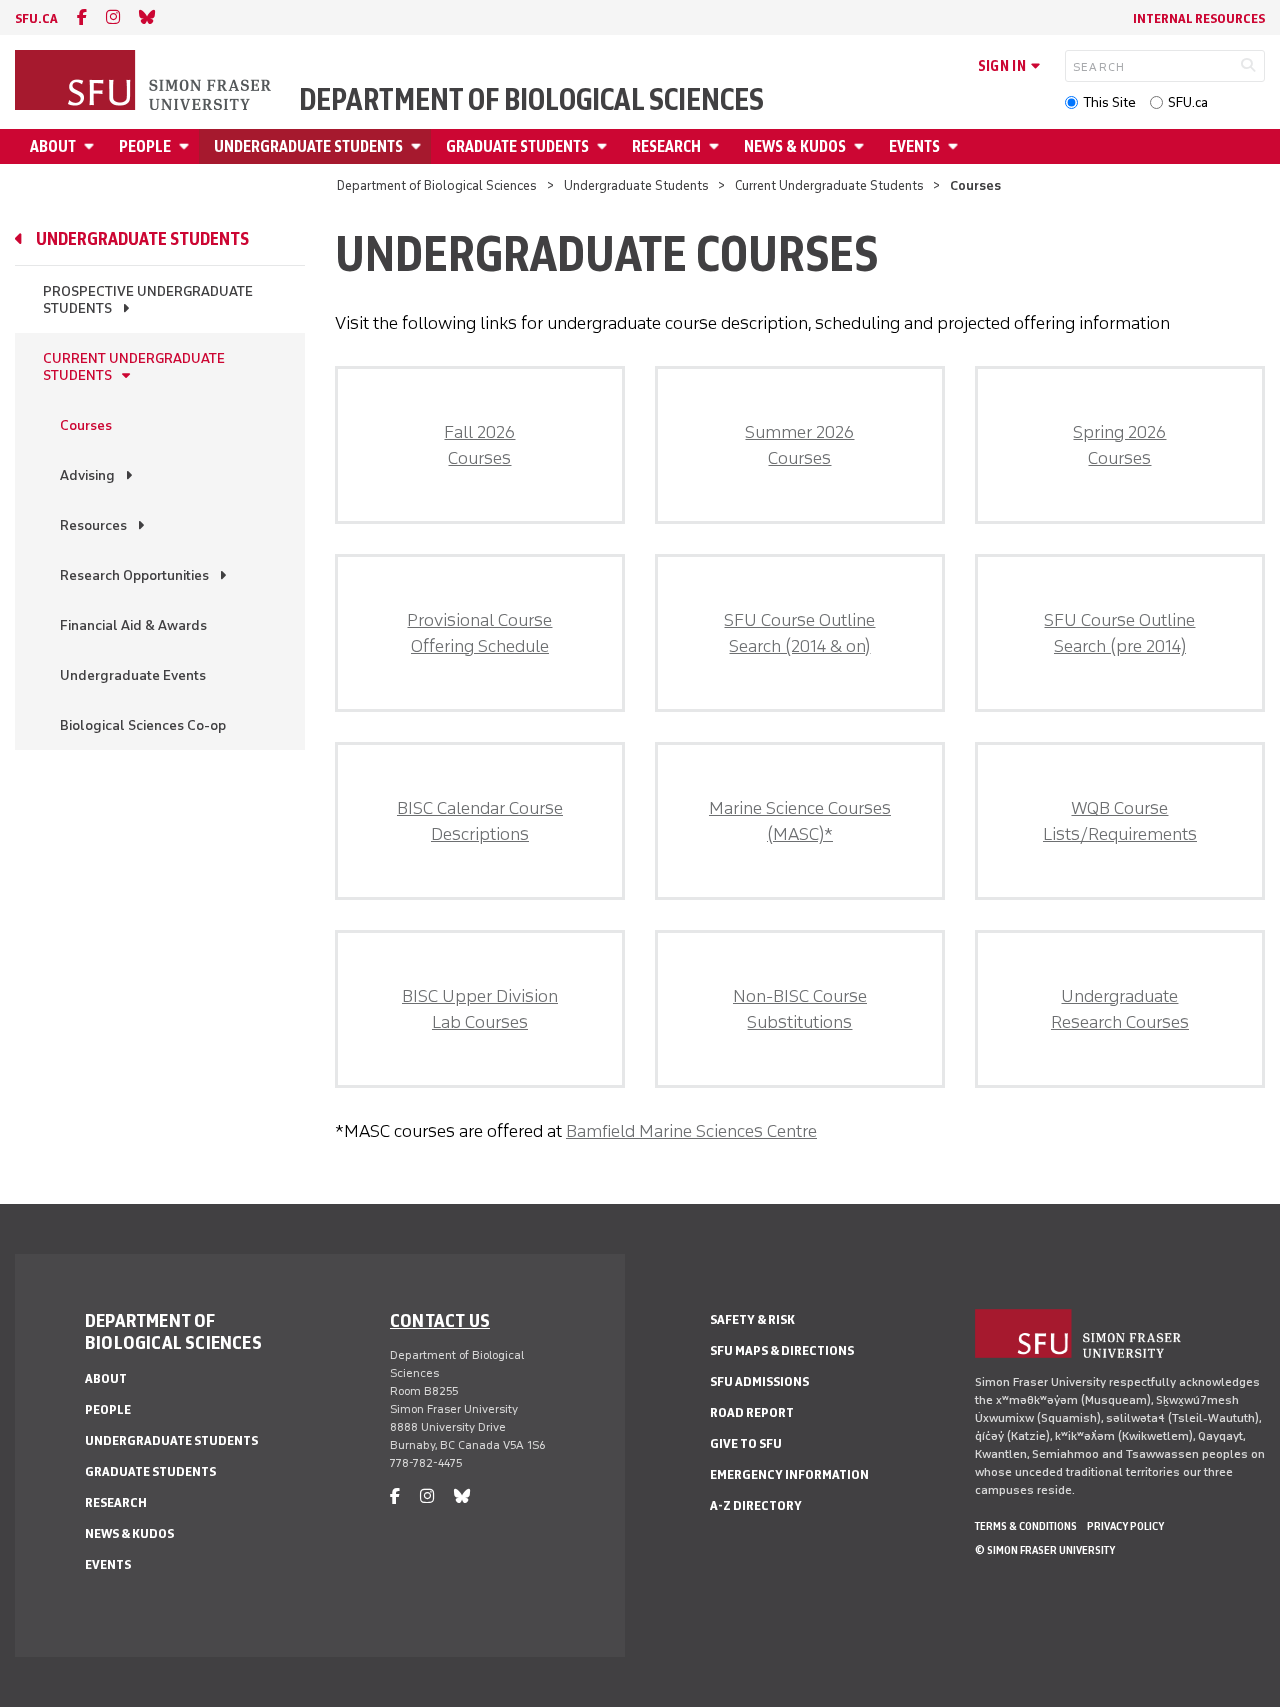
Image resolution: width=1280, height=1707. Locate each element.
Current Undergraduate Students (829, 185)
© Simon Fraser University (1045, 1550)
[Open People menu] (187, 146)
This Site (1109, 102)
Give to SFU (746, 1443)
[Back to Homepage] (145, 82)
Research (666, 146)
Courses (86, 425)
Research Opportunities (134, 575)
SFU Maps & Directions (782, 1350)
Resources (93, 525)
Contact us (440, 1320)
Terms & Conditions (1026, 1526)
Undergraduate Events (133, 675)
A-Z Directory (756, 1505)
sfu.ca (36, 18)
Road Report (752, 1412)
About (53, 146)
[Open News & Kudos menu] (862, 146)
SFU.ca (1188, 102)
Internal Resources (1199, 18)
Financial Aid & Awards (133, 625)
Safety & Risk (752, 1319)
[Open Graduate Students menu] (605, 146)
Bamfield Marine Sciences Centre (691, 1131)
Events (914, 146)
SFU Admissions (759, 1381)
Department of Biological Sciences (531, 100)
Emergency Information (789, 1474)
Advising (87, 475)
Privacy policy (1125, 1526)
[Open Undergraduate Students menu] (419, 146)
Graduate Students (517, 146)
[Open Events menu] (956, 146)
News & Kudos (795, 146)
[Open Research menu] (717, 146)
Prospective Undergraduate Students (148, 300)
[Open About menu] (92, 146)
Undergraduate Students (308, 146)
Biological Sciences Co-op (143, 725)
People (145, 146)
